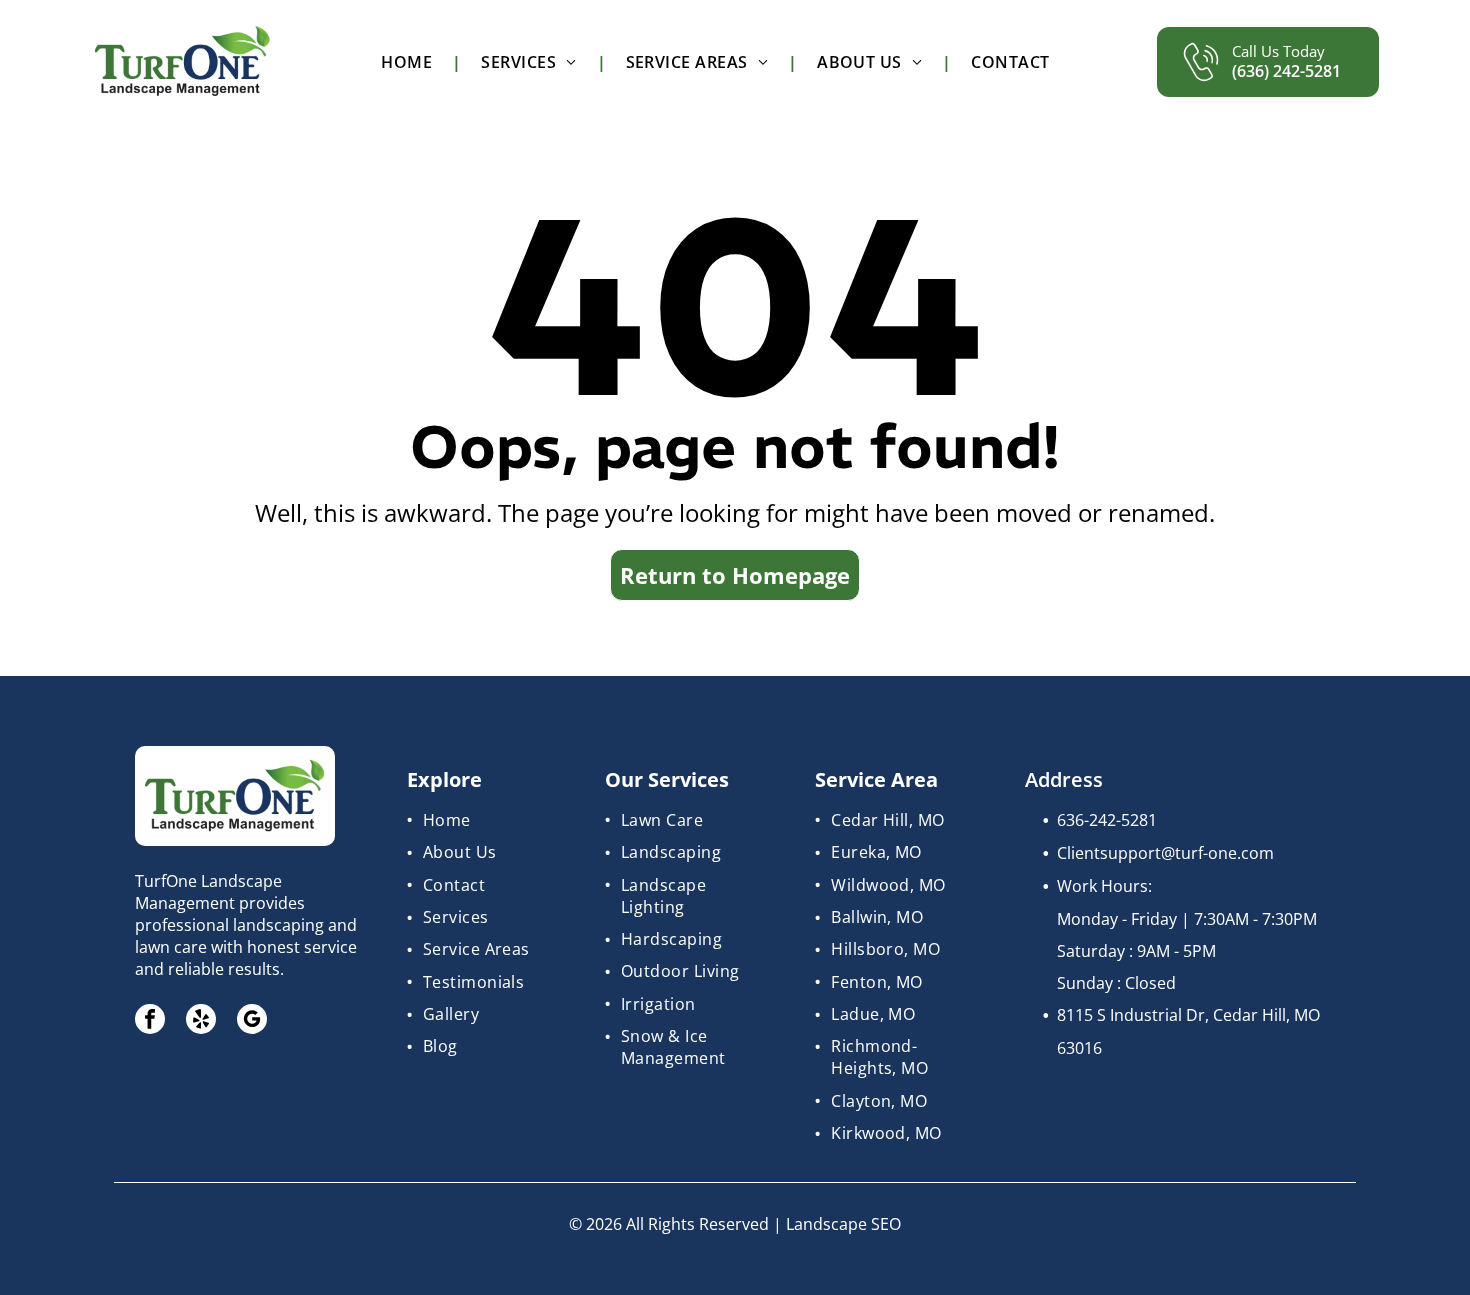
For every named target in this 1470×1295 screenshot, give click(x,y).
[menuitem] (411, 62)
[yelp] (201, 1021)
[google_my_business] (252, 1021)
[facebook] (150, 1021)
